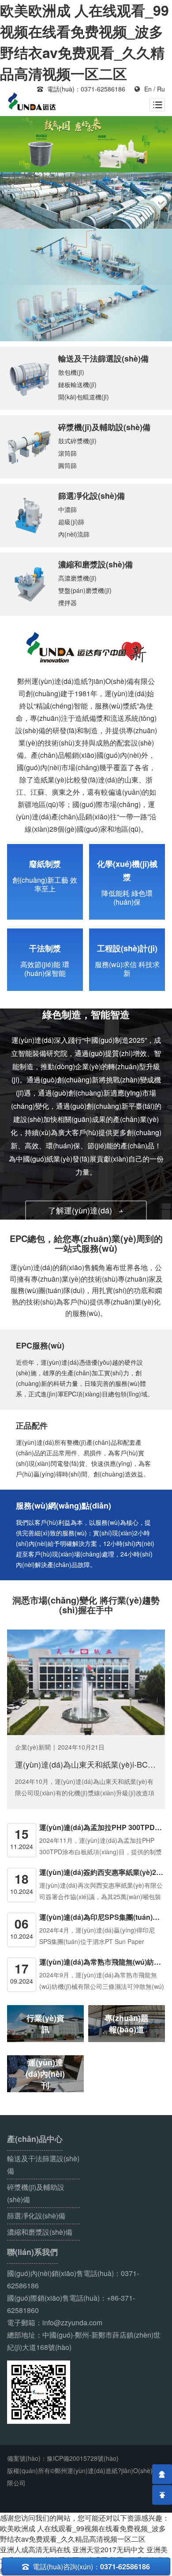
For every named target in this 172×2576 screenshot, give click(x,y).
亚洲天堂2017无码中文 (108, 2549)
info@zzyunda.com (72, 2322)
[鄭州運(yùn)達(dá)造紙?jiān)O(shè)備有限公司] (32, 102)
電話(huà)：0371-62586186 (81, 89)
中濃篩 (67, 509)
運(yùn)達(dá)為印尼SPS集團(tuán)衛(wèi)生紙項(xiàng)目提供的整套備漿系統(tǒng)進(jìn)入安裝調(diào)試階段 (102, 1917)
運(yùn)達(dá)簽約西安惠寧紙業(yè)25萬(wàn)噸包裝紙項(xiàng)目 (102, 1872)
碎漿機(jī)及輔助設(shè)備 (104, 427)
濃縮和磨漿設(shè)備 (95, 564)
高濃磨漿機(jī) (77, 578)
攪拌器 (67, 603)
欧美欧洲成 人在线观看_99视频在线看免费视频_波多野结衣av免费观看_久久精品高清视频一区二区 (83, 2534)
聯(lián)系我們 (32, 2252)
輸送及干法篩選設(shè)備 (103, 358)
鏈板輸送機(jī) (77, 384)
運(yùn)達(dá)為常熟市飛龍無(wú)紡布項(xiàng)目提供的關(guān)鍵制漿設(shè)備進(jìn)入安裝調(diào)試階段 (102, 1962)
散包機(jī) (71, 372)
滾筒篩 (67, 453)
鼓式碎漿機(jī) (77, 441)
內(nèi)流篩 (74, 534)
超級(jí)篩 (71, 522)
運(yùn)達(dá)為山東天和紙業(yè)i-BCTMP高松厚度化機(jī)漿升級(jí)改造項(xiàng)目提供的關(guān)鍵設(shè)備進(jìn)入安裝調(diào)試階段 (86, 1764)
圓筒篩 (67, 465)
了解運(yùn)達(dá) (86, 1210)
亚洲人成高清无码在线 (35, 2549)
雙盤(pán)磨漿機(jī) (85, 590)
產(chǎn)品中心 (35, 2139)
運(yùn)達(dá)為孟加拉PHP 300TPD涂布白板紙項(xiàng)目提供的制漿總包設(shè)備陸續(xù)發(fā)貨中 (102, 1827)
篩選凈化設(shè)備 (92, 496)
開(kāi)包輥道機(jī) (84, 397)
